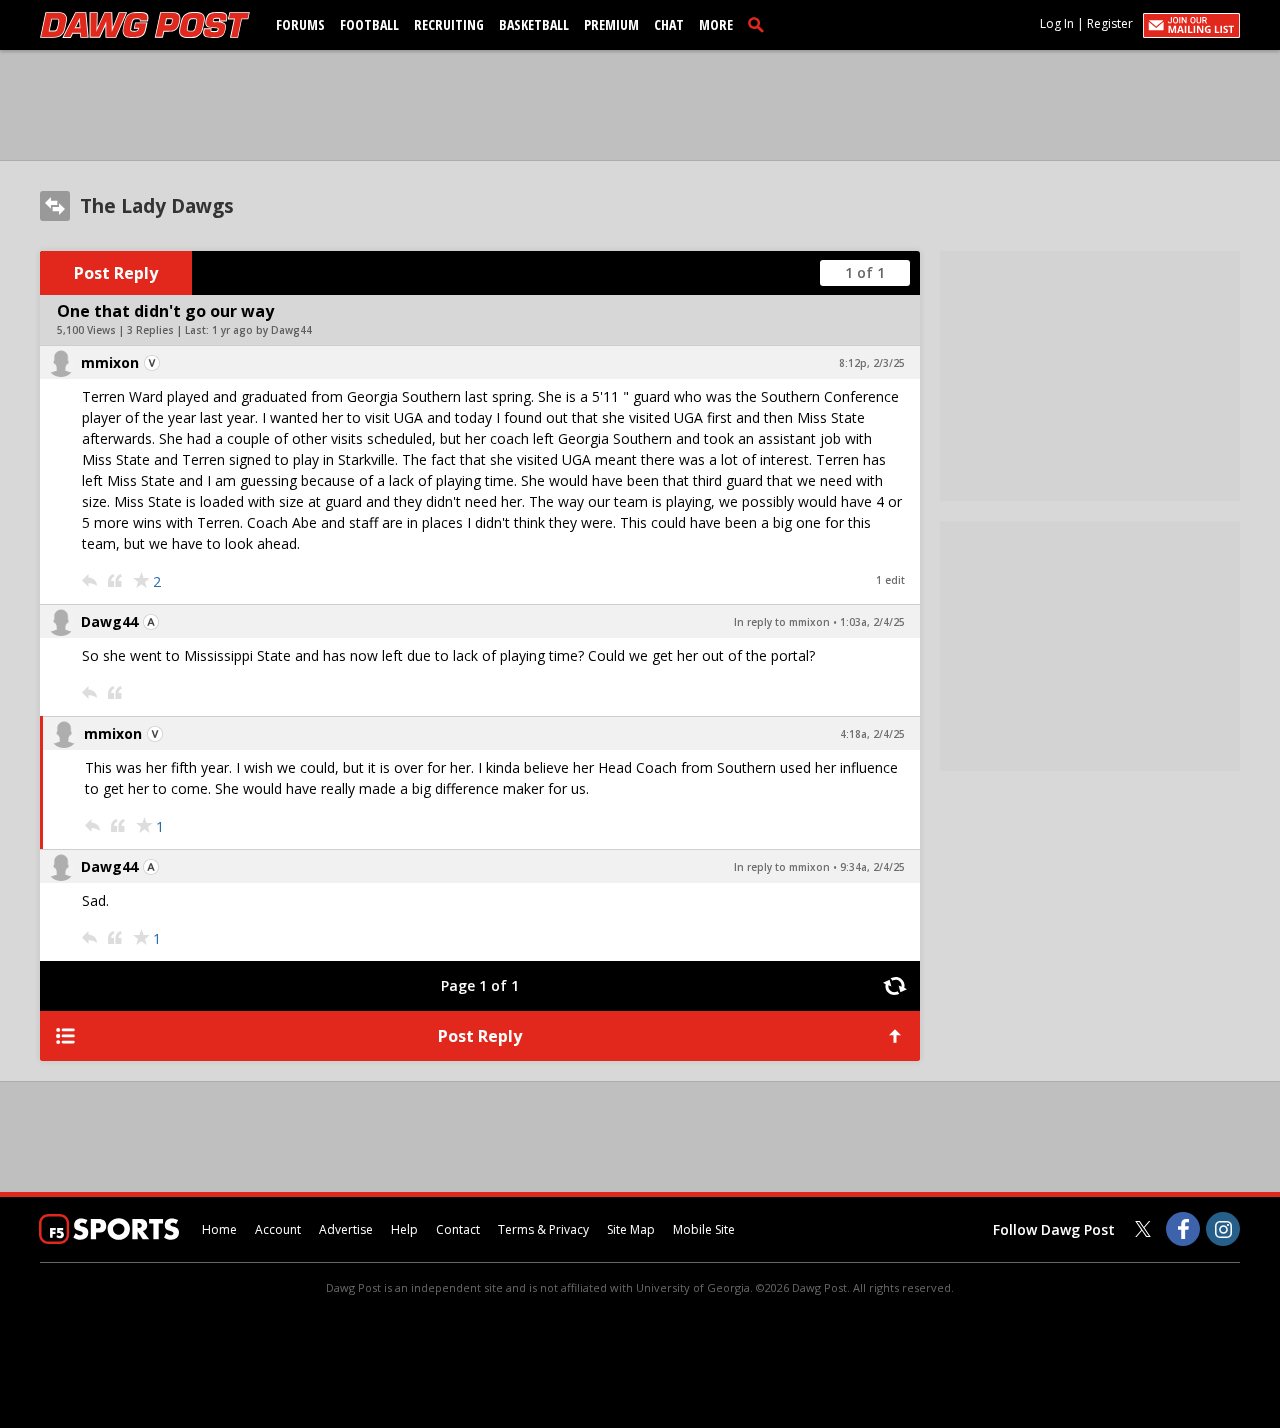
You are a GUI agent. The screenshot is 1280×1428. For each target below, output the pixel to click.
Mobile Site (704, 1229)
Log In (1057, 23)
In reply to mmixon (782, 622)
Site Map (631, 1229)
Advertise (346, 1229)
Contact (458, 1229)
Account (278, 1229)
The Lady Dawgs (157, 206)
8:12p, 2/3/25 (872, 363)
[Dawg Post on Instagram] (1223, 1229)
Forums (300, 24)
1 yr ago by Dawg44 (262, 330)
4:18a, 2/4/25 (872, 734)
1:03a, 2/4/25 (872, 622)
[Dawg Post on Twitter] (1143, 1229)
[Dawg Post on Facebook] (1183, 1229)
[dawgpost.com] (145, 25)
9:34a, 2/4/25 (872, 867)
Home (219, 1229)
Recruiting (449, 24)
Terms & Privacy (543, 1229)
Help (404, 1229)
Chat (669, 24)
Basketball (534, 24)
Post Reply (116, 273)
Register (1110, 23)
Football (369, 24)
